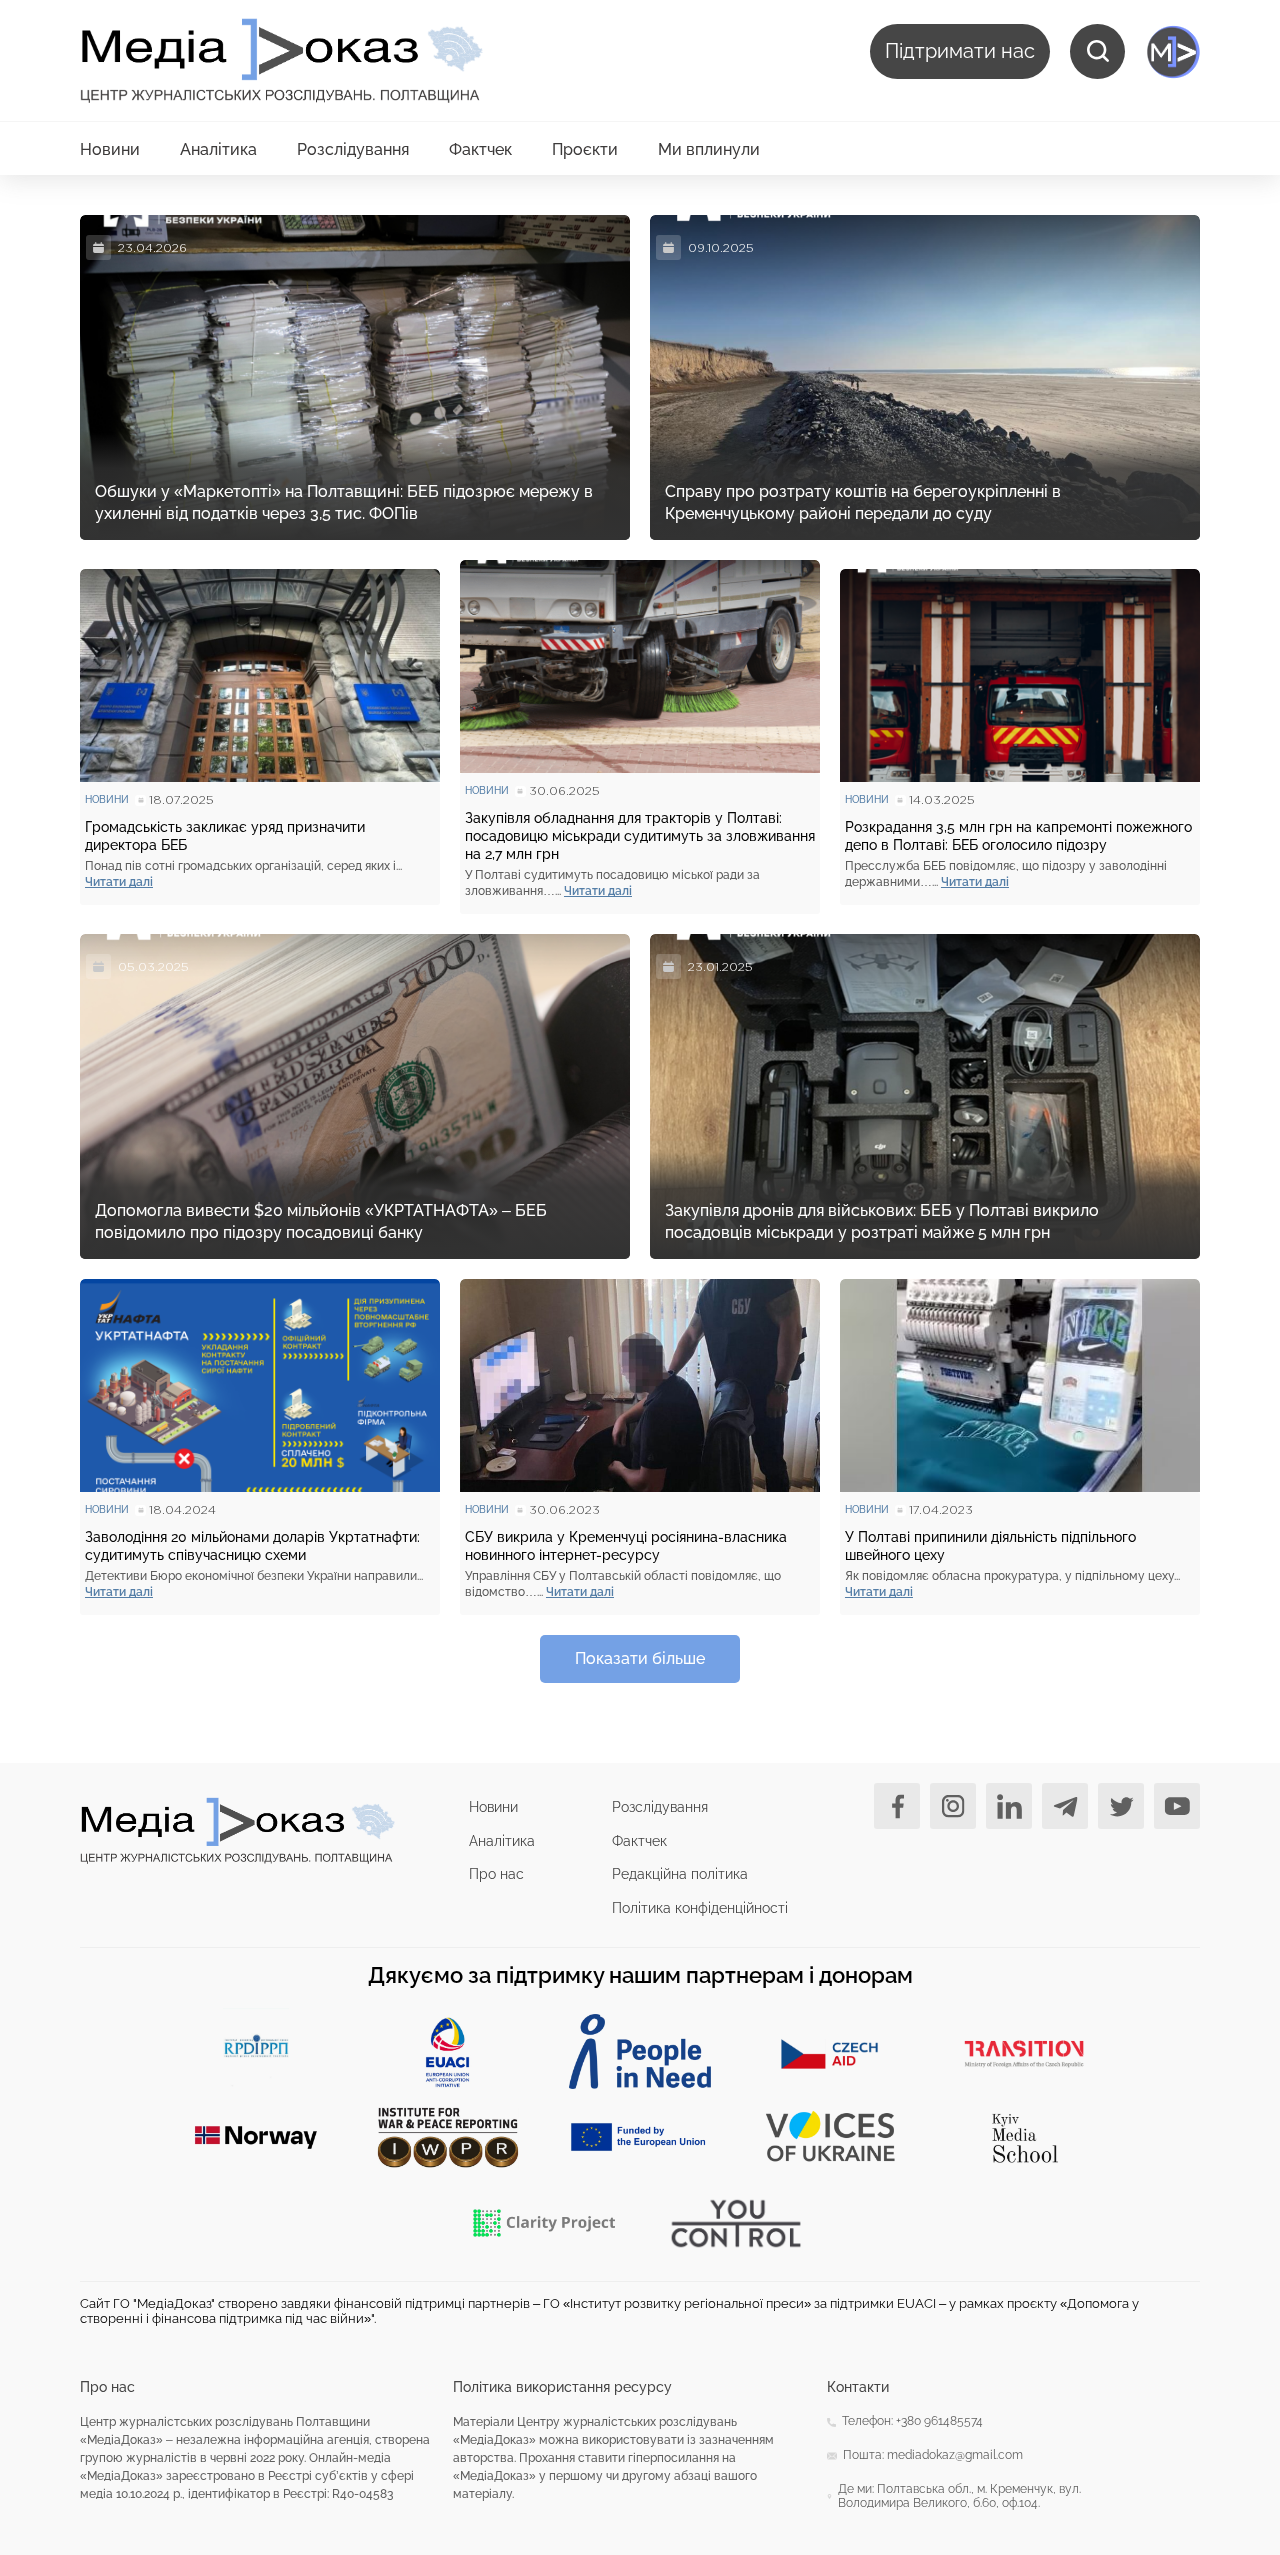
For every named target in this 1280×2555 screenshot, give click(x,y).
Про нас (496, 1874)
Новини (110, 149)
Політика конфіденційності (700, 1908)
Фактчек (480, 149)
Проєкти (585, 149)
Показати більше (640, 1658)
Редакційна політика (680, 1874)
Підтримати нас (960, 51)
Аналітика (218, 149)
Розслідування (353, 149)
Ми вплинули (709, 149)
